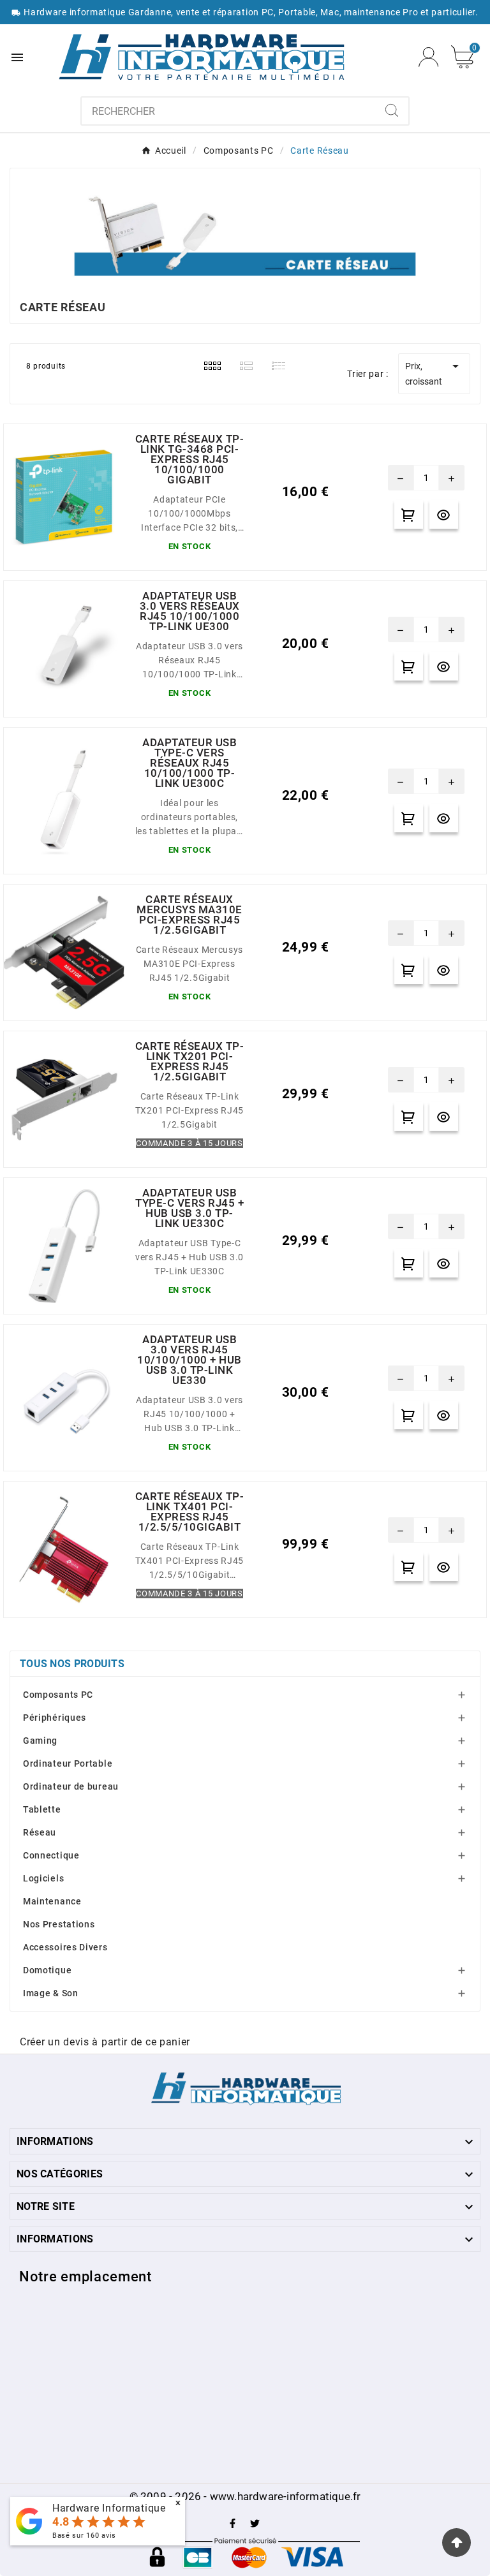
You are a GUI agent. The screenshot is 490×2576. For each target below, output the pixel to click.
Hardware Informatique (109, 2508)
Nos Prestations (59, 1924)
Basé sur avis (84, 2536)
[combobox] (229, 111)
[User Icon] (428, 57)
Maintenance (52, 1901)
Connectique (51, 1855)
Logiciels (43, 1878)
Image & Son (51, 1993)
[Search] (392, 110)
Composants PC (58, 1695)
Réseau (40, 1832)
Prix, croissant (434, 372)
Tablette (42, 1809)
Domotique (47, 1970)
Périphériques (55, 1718)
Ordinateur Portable (68, 1763)
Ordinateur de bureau (71, 1786)
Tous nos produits (72, 1664)
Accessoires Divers (65, 1947)
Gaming (40, 1741)
